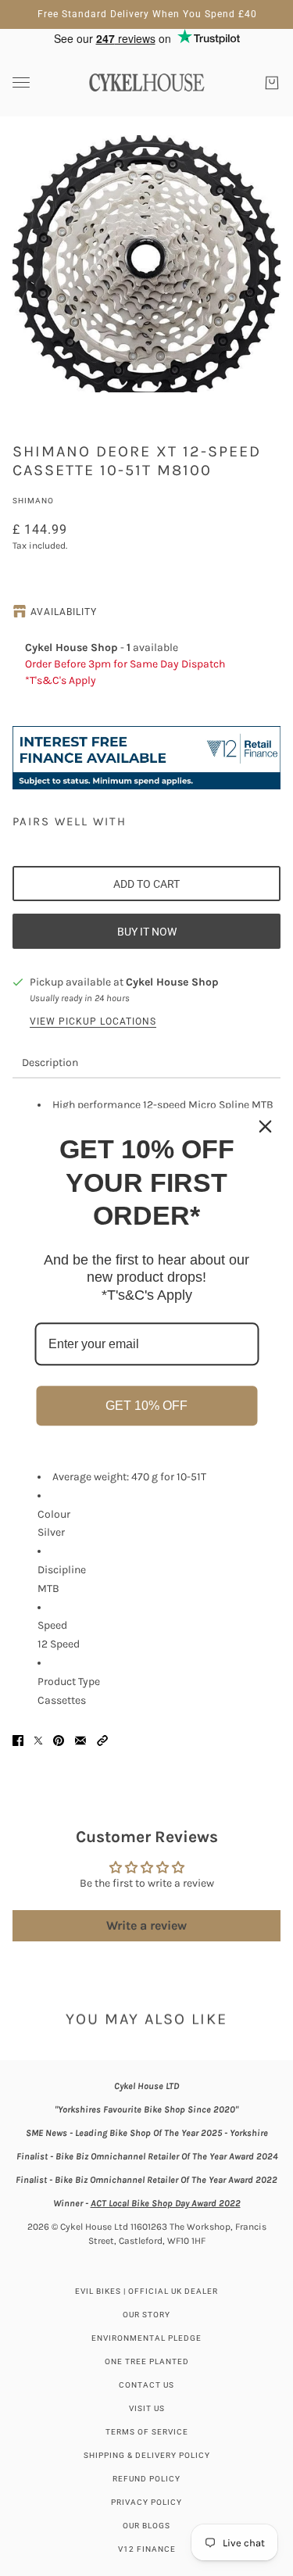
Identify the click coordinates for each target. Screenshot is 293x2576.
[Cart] (272, 83)
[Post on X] (38, 1741)
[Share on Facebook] (18, 1741)
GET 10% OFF (146, 1406)
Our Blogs (146, 2526)
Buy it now (147, 932)
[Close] (265, 1126)
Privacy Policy (146, 2502)
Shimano (33, 501)
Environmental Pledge (146, 2338)
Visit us (147, 2408)
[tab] (50, 1063)
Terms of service (147, 2432)
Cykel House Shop (172, 982)
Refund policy (146, 2479)
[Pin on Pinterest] (59, 1741)
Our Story (146, 2315)
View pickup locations (93, 1021)
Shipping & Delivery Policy (147, 2455)
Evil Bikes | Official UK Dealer (146, 2291)
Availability (64, 612)
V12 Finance (147, 2549)
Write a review (146, 1925)
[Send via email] (80, 1741)
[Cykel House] (146, 82)
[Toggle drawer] (21, 82)
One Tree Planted (147, 2361)
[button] (102, 1741)
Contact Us (146, 2385)
